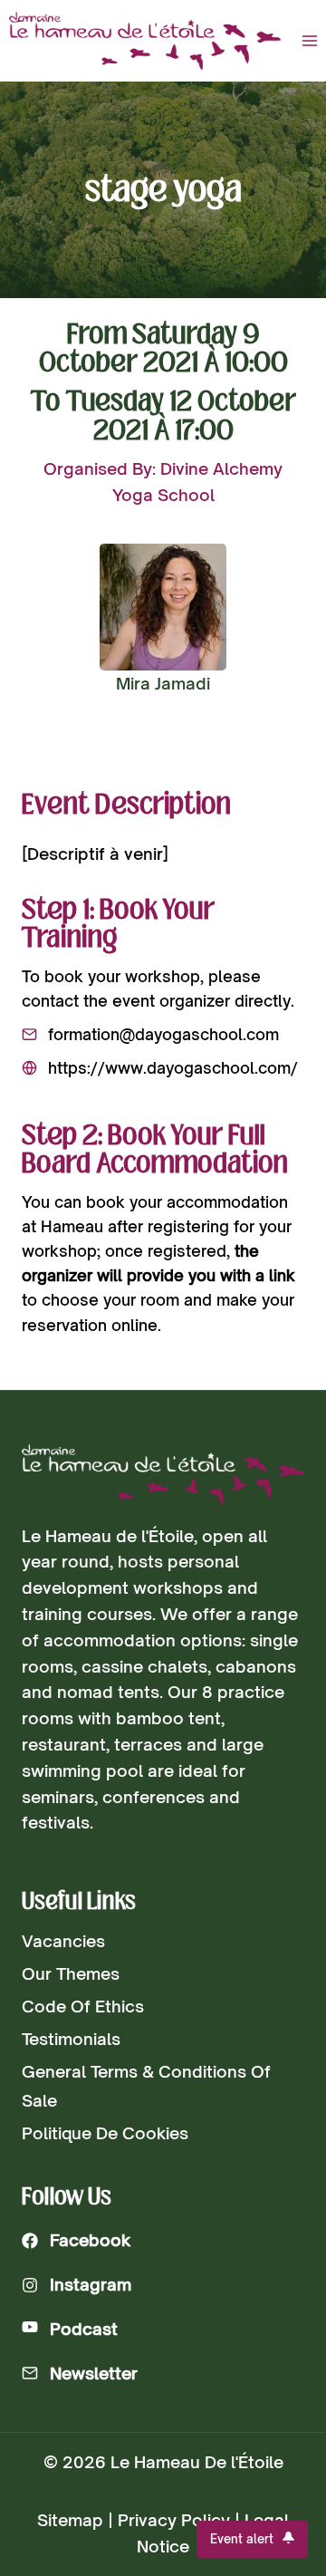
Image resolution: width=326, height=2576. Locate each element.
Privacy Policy (174, 2520)
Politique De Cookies (105, 2133)
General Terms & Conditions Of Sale (146, 2086)
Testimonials (71, 2039)
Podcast (84, 2329)
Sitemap (70, 2520)
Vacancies (63, 1941)
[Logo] (163, 1475)
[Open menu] (309, 40)
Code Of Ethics (83, 2006)
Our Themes (71, 1973)
